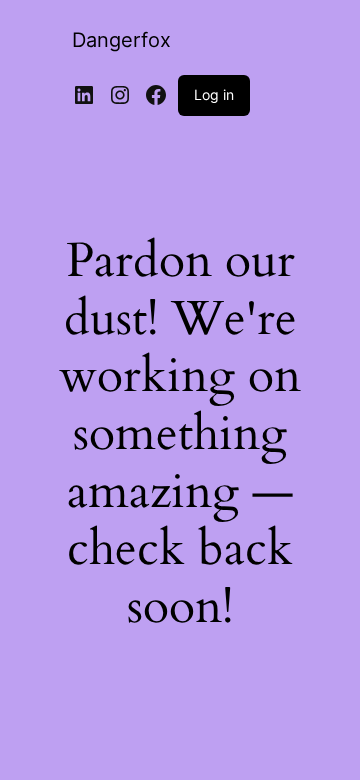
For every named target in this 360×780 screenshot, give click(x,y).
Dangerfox (121, 40)
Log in (214, 94)
